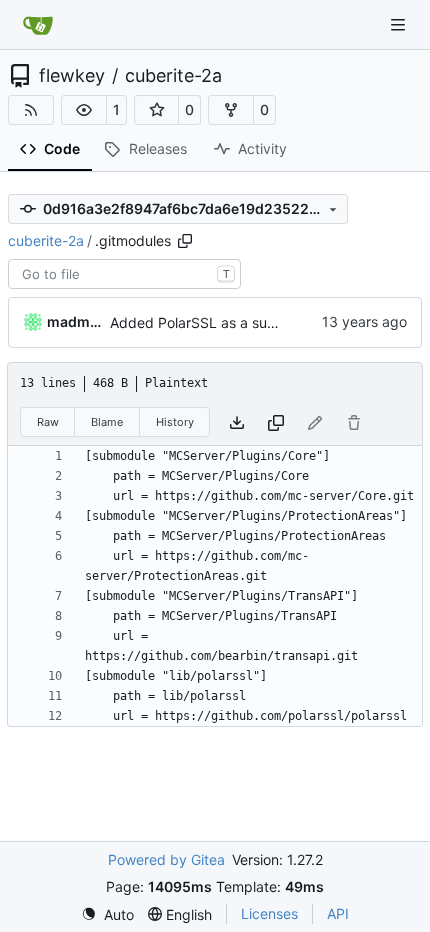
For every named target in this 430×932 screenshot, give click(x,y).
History (175, 422)
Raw (48, 422)
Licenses (269, 913)
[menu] (107, 914)
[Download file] (237, 422)
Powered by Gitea (166, 859)
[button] (84, 110)
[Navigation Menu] (400, 24)
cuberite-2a (173, 76)
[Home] (38, 25)
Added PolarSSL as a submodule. (219, 322)
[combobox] (124, 274)
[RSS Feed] (31, 110)
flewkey (72, 76)
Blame (107, 422)
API (338, 913)
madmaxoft (75, 321)
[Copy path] (185, 241)
